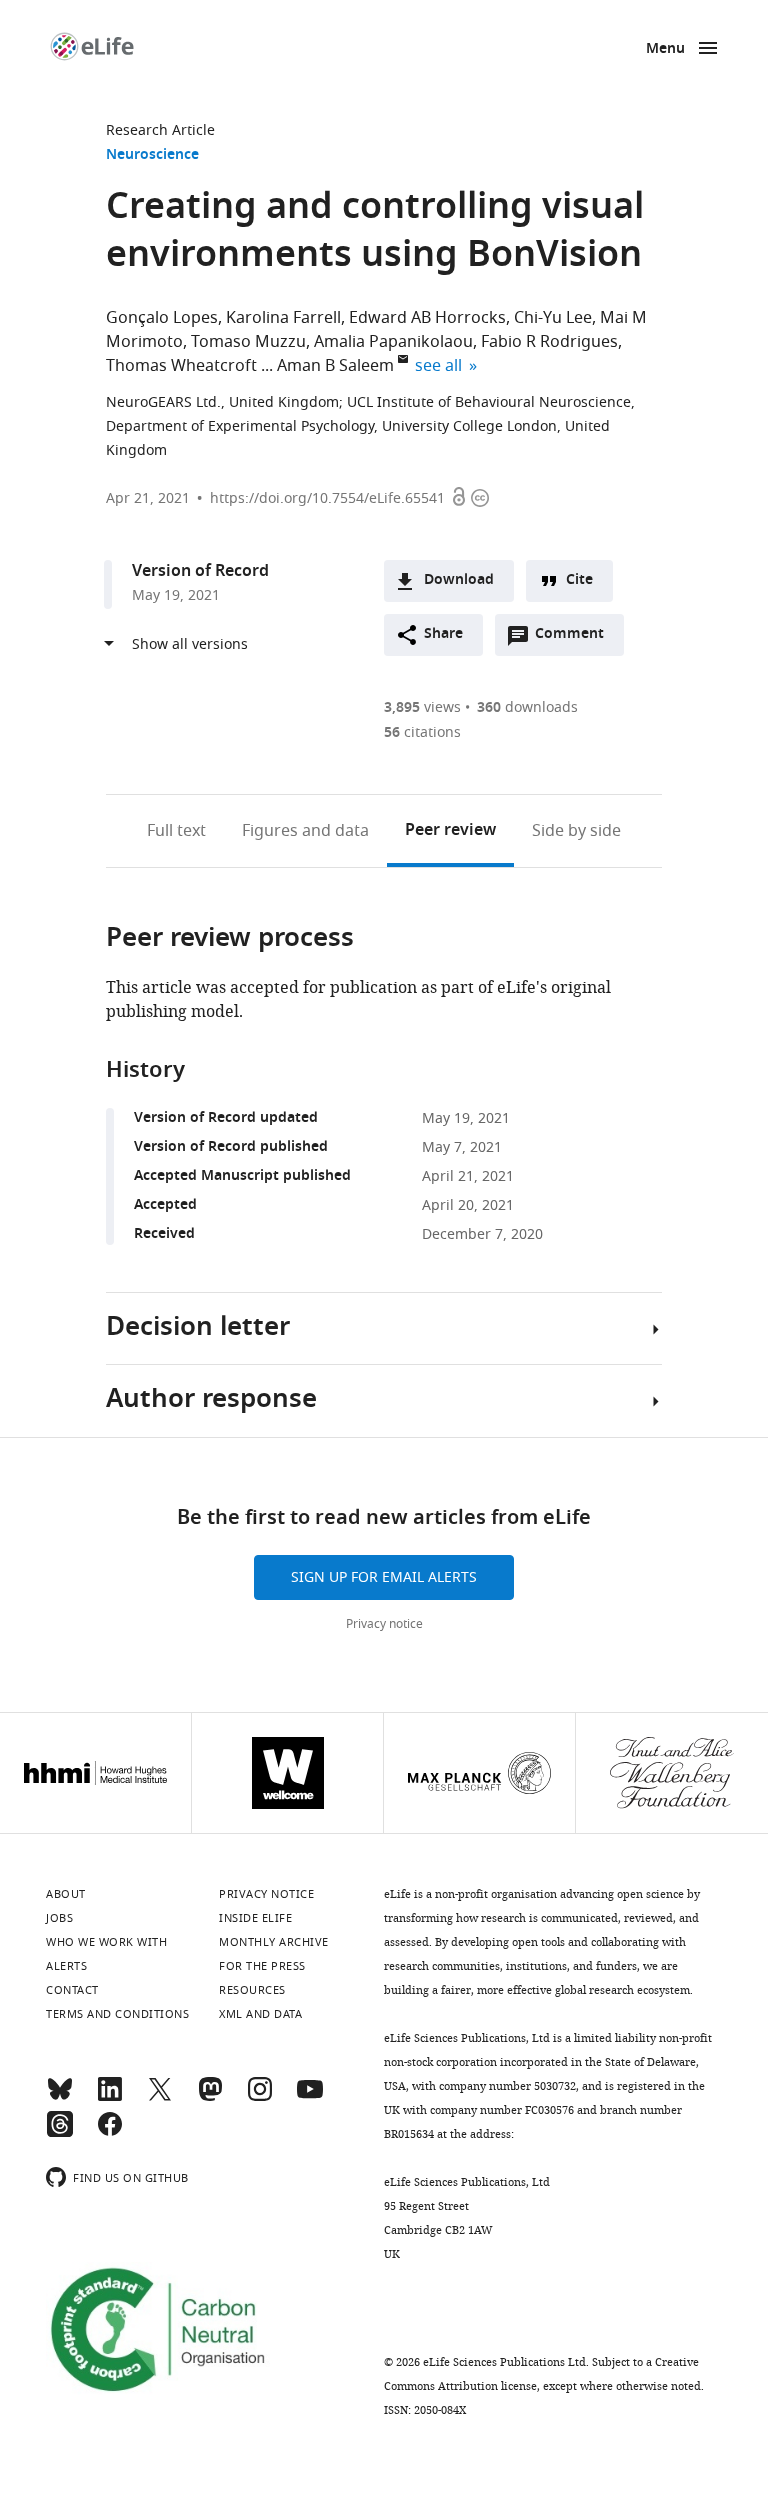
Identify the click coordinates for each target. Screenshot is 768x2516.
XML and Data (260, 2014)
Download (459, 580)
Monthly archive (274, 1942)
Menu (665, 49)
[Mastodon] (210, 2098)
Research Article (160, 130)
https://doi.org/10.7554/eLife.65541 (327, 498)
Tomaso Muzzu (248, 342)
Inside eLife (255, 1918)
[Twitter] (160, 2098)
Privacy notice (384, 1624)
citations (422, 732)
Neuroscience (152, 155)
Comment (576, 639)
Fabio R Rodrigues (549, 342)
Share (443, 634)
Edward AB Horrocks (427, 318)
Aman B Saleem (335, 366)
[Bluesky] (60, 2098)
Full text (176, 831)
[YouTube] (310, 2098)
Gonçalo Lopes (162, 318)
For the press (262, 1966)
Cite (579, 580)
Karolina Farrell (283, 318)
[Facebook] (110, 2133)
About (66, 1894)
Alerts (66, 1966)
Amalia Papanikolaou (393, 342)
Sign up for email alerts (384, 1577)
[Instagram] (260, 2098)
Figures (305, 831)
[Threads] (60, 2133)
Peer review (450, 831)
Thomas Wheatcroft (181, 366)
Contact (72, 1990)
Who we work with (106, 1942)
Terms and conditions (117, 2014)
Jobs (59, 1918)
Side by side (576, 831)
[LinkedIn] (110, 2098)
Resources (252, 1990)
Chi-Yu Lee (553, 318)
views (422, 707)
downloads (527, 707)
